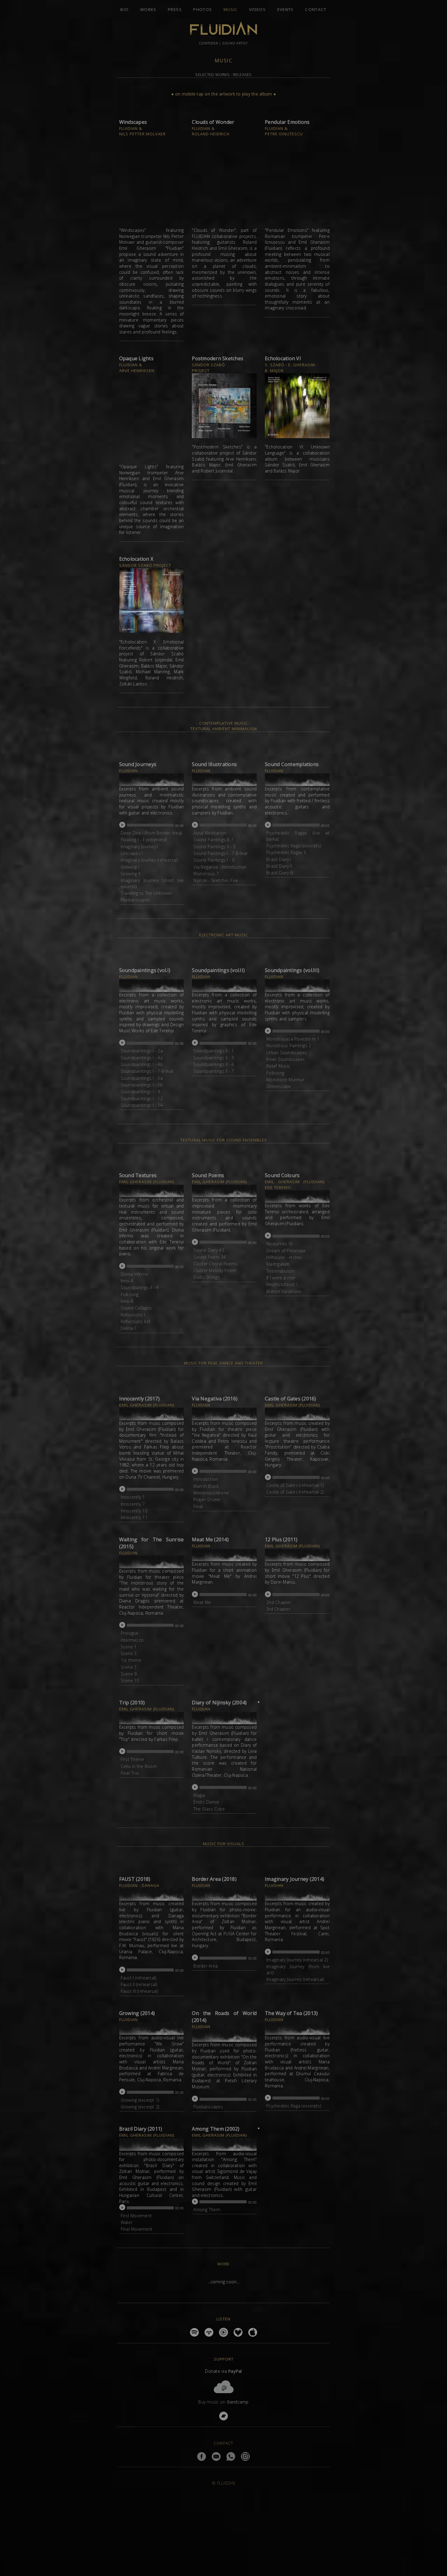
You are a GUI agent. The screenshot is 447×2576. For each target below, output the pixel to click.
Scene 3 (129, 1653)
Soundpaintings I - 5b (142, 1085)
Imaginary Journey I (140, 847)
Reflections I (133, 1315)
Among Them (207, 2210)
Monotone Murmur (285, 1080)
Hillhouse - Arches (284, 1257)
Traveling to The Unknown (147, 893)
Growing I (130, 867)
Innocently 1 (133, 1497)
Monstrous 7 (206, 874)
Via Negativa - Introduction (220, 867)
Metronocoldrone (211, 1493)
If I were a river (281, 1278)
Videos (257, 9)
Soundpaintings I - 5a (142, 1078)
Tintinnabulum (281, 1271)
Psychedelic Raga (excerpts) (294, 846)
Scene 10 (130, 1680)
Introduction (206, 1479)
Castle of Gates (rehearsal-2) (295, 1492)
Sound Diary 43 (209, 1250)
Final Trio (130, 1773)
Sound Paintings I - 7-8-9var (221, 853)
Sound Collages (136, 1308)
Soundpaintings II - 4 (214, 1064)
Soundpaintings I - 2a (142, 1051)
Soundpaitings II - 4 (140, 1287)
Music (231, 9)
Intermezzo (132, 1640)
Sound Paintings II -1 (214, 840)
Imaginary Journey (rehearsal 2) (297, 1960)
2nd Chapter (279, 1602)
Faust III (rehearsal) (139, 1991)
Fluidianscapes (135, 900)
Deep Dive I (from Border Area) (151, 833)
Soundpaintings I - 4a (142, 1058)
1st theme (131, 1660)
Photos (203, 9)
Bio (125, 9)
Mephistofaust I (282, 1284)
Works (148, 9)
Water (127, 2222)
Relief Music (278, 1066)
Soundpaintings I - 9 (140, 1091)
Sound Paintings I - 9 (214, 860)
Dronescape (279, 1086)
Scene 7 (129, 1667)
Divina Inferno (135, 1274)
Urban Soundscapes (287, 1053)
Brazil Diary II (279, 866)
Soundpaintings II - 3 (214, 1058)
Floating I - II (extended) (144, 840)
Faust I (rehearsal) (139, 1978)
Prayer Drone (207, 1499)
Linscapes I (132, 853)
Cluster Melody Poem (215, 1270)
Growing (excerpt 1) (140, 2100)
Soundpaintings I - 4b (142, 1064)
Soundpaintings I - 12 (142, 1098)
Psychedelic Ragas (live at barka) (298, 836)
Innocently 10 (134, 1511)
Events (286, 9)
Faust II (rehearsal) (139, 1984)
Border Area (206, 1966)
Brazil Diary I (279, 859)
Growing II (131, 874)
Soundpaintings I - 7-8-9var (147, 1071)
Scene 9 (129, 1674)
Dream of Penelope (286, 1251)
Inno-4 (127, 1281)
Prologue (130, 1633)
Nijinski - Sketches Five (216, 880)
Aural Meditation (210, 833)
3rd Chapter (278, 1609)
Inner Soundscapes (286, 1059)
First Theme (133, 1759)
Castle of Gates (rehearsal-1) (295, 1485)
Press (175, 9)
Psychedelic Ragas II (286, 852)
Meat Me (202, 1602)
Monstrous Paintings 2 (289, 1046)
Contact (316, 9)
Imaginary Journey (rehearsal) (149, 860)
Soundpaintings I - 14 (142, 1105)
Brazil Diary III (280, 873)
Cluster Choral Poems (215, 1264)
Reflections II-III (136, 1321)
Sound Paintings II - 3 (214, 847)
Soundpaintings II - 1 (214, 1051)
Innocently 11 (134, 1517)
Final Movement (137, 2229)
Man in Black (206, 1486)
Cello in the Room (139, 1766)
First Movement (136, 2216)
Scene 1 (129, 1647)
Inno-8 (127, 1301)
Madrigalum (278, 1264)
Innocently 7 (133, 1504)
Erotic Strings (207, 1277)
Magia (199, 1795)
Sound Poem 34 (210, 1257)
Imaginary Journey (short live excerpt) (152, 883)
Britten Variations (284, 1291)
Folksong (275, 1073)
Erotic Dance (206, 1802)
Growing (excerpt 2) (140, 2107)
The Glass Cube (209, 1809)
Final (198, 1506)
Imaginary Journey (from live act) (298, 1969)
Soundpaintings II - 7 (214, 1071)
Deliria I (128, 1328)
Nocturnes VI (279, 1244)
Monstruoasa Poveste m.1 (293, 1039)
